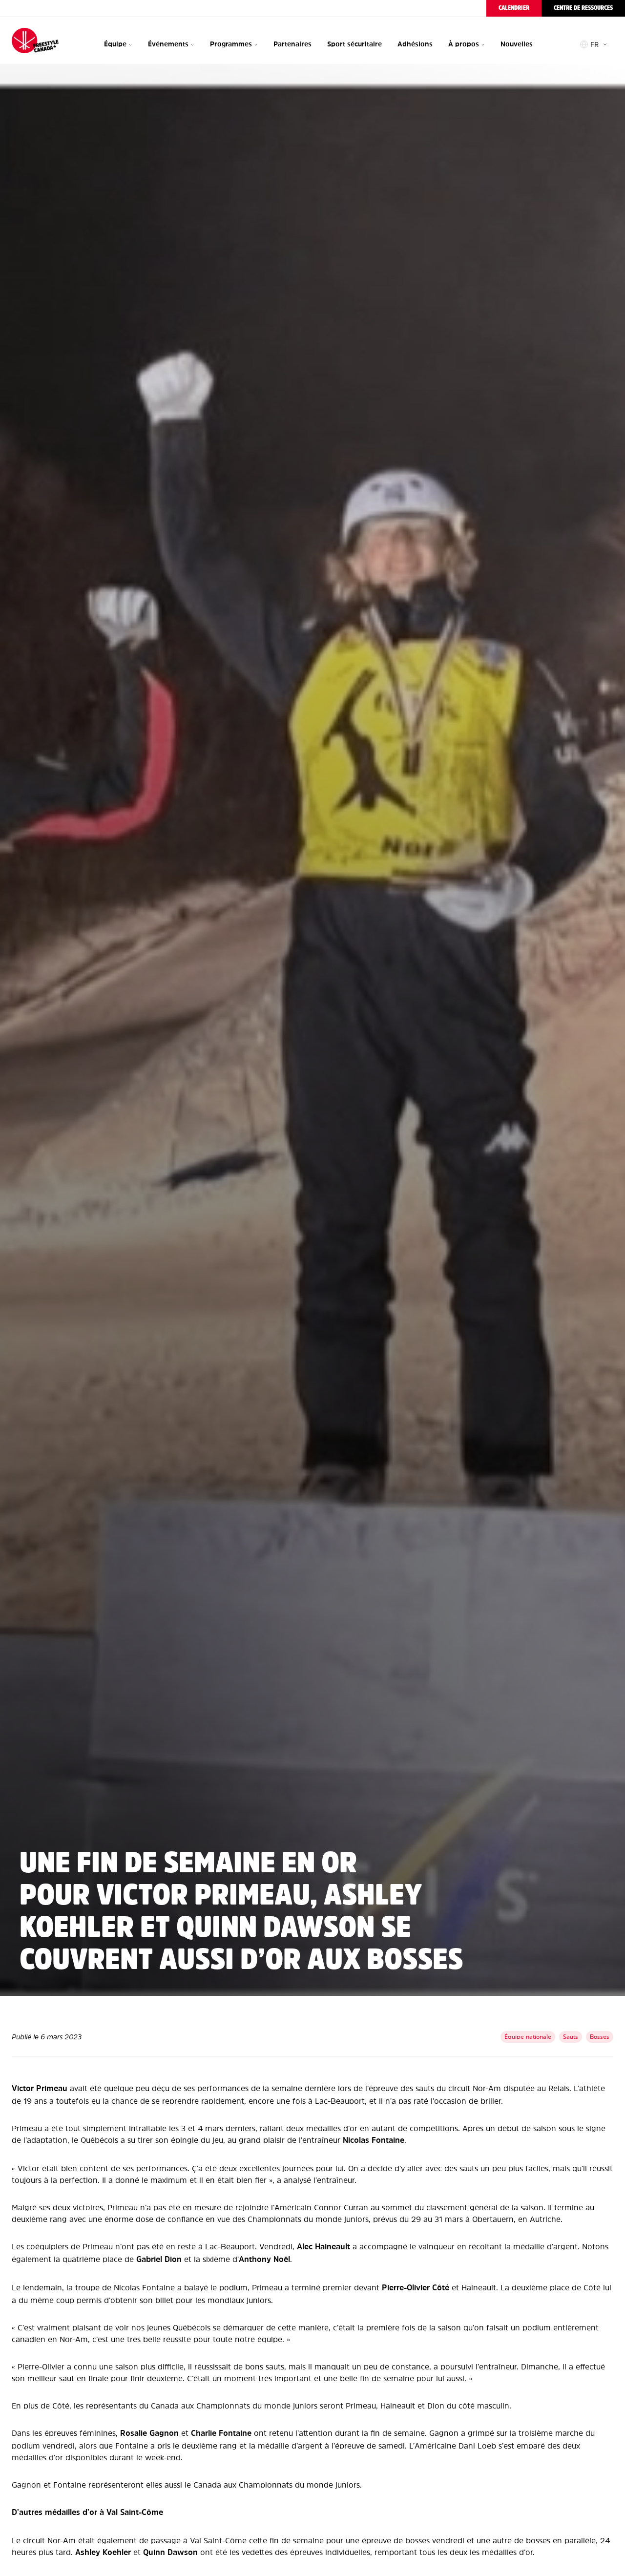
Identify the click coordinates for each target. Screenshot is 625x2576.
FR (594, 44)
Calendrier (514, 8)
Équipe (115, 44)
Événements (168, 44)
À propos (464, 44)
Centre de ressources (583, 8)
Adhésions (415, 44)
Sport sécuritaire (354, 44)
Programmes (231, 44)
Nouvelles (517, 44)
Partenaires (292, 44)
